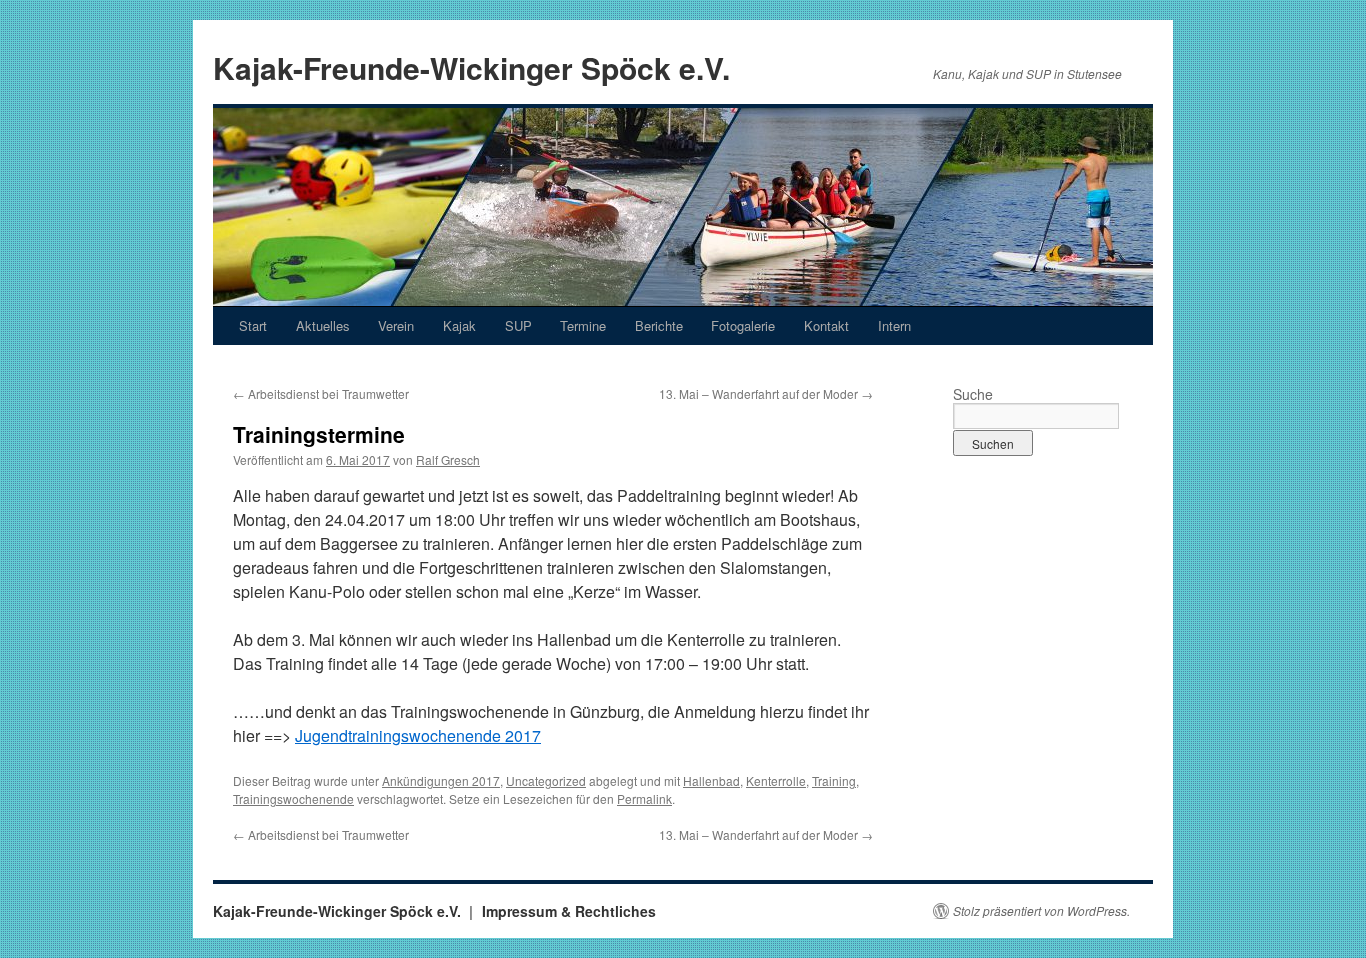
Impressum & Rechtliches (569, 911)
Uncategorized (546, 780)
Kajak (459, 325)
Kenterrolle (776, 780)
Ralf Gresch (448, 459)
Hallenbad (711, 780)
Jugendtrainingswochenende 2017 (418, 735)
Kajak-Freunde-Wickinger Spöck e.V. (471, 67)
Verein (396, 325)
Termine (583, 325)
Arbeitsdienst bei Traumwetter (321, 393)
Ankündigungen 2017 (441, 780)
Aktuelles (323, 325)
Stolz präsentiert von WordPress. (1041, 911)
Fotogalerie (743, 325)
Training (834, 780)
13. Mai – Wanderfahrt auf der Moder (766, 393)
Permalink (644, 798)
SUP (518, 325)
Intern (894, 325)
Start (253, 325)
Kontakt (826, 325)
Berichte (659, 325)
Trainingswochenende (293, 798)
